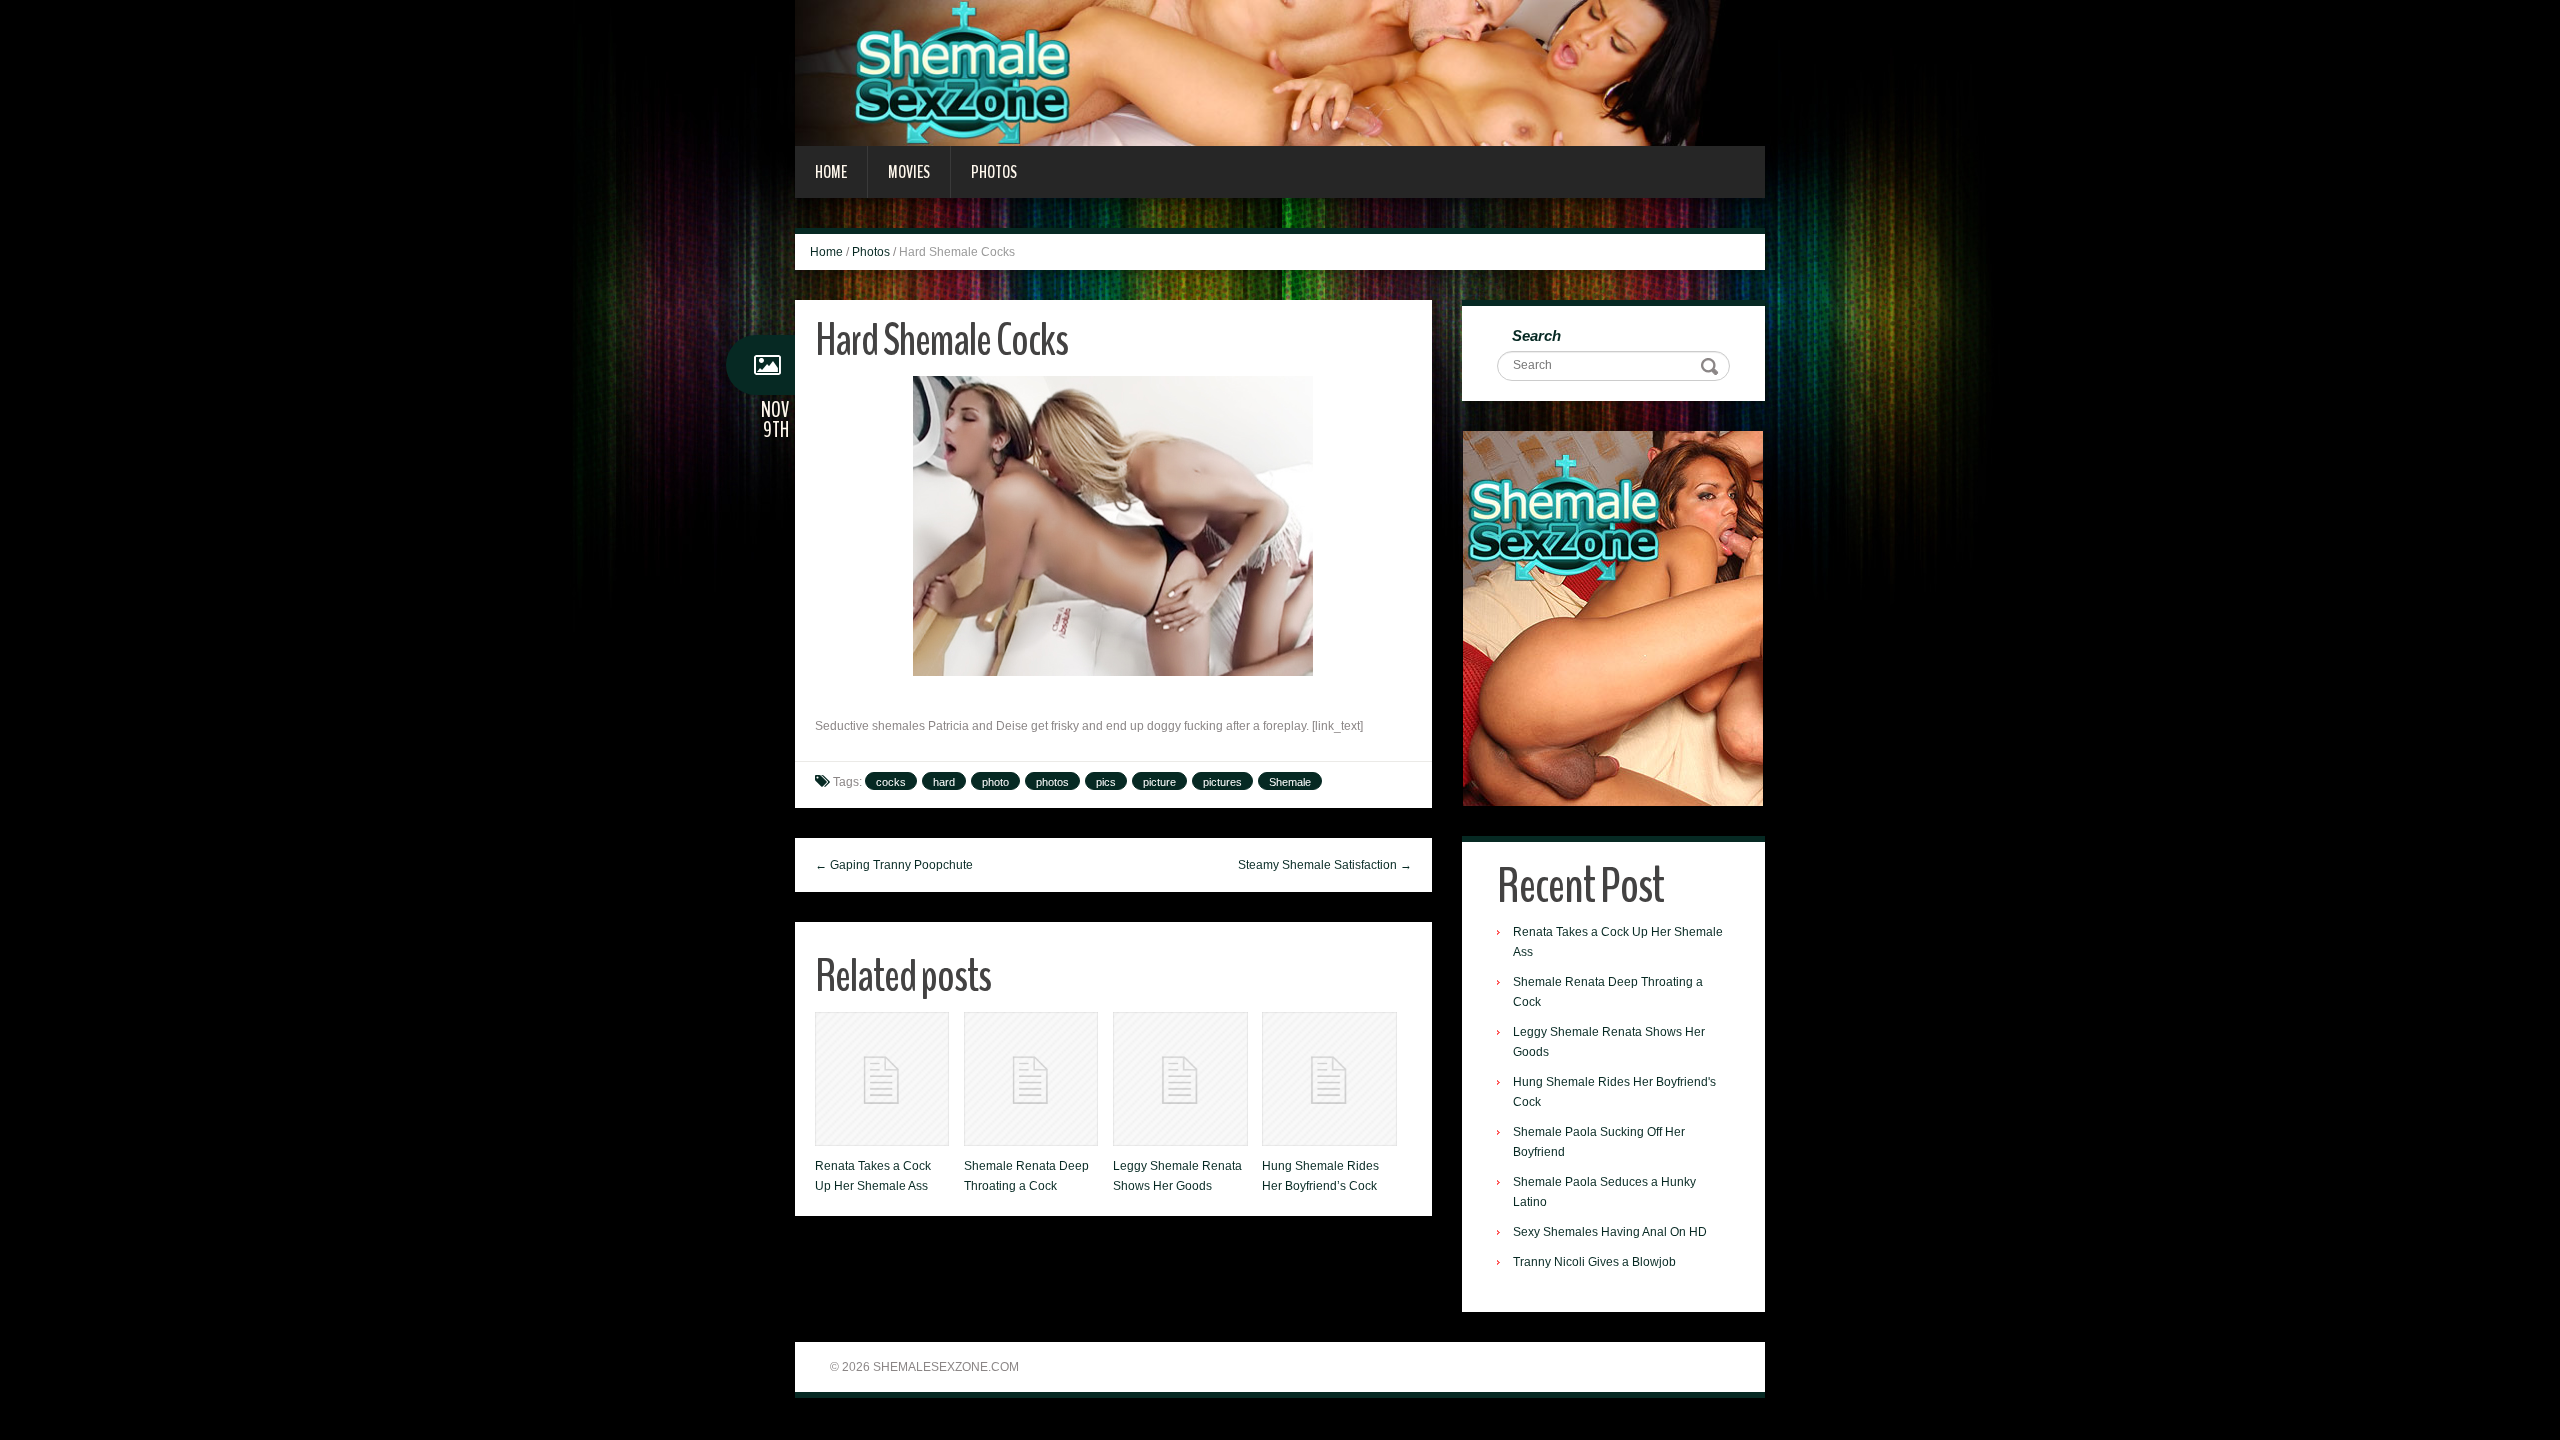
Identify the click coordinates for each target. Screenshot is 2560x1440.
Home (831, 172)
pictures (1222, 782)
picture (1159, 782)
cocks (891, 782)
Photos (994, 172)
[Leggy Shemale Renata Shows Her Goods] (1180, 1079)
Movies (909, 172)
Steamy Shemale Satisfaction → (1325, 865)
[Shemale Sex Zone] (1280, 72)
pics (1106, 782)
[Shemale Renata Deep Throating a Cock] (1031, 1079)
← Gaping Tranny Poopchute (894, 865)
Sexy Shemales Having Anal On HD (1610, 1232)
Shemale (1290, 782)
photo (995, 782)
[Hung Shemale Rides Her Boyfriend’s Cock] (1329, 1079)
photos (1052, 782)
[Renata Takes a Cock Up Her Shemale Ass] (882, 1079)
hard (944, 782)
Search (1536, 335)
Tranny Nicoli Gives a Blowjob (1594, 1262)
